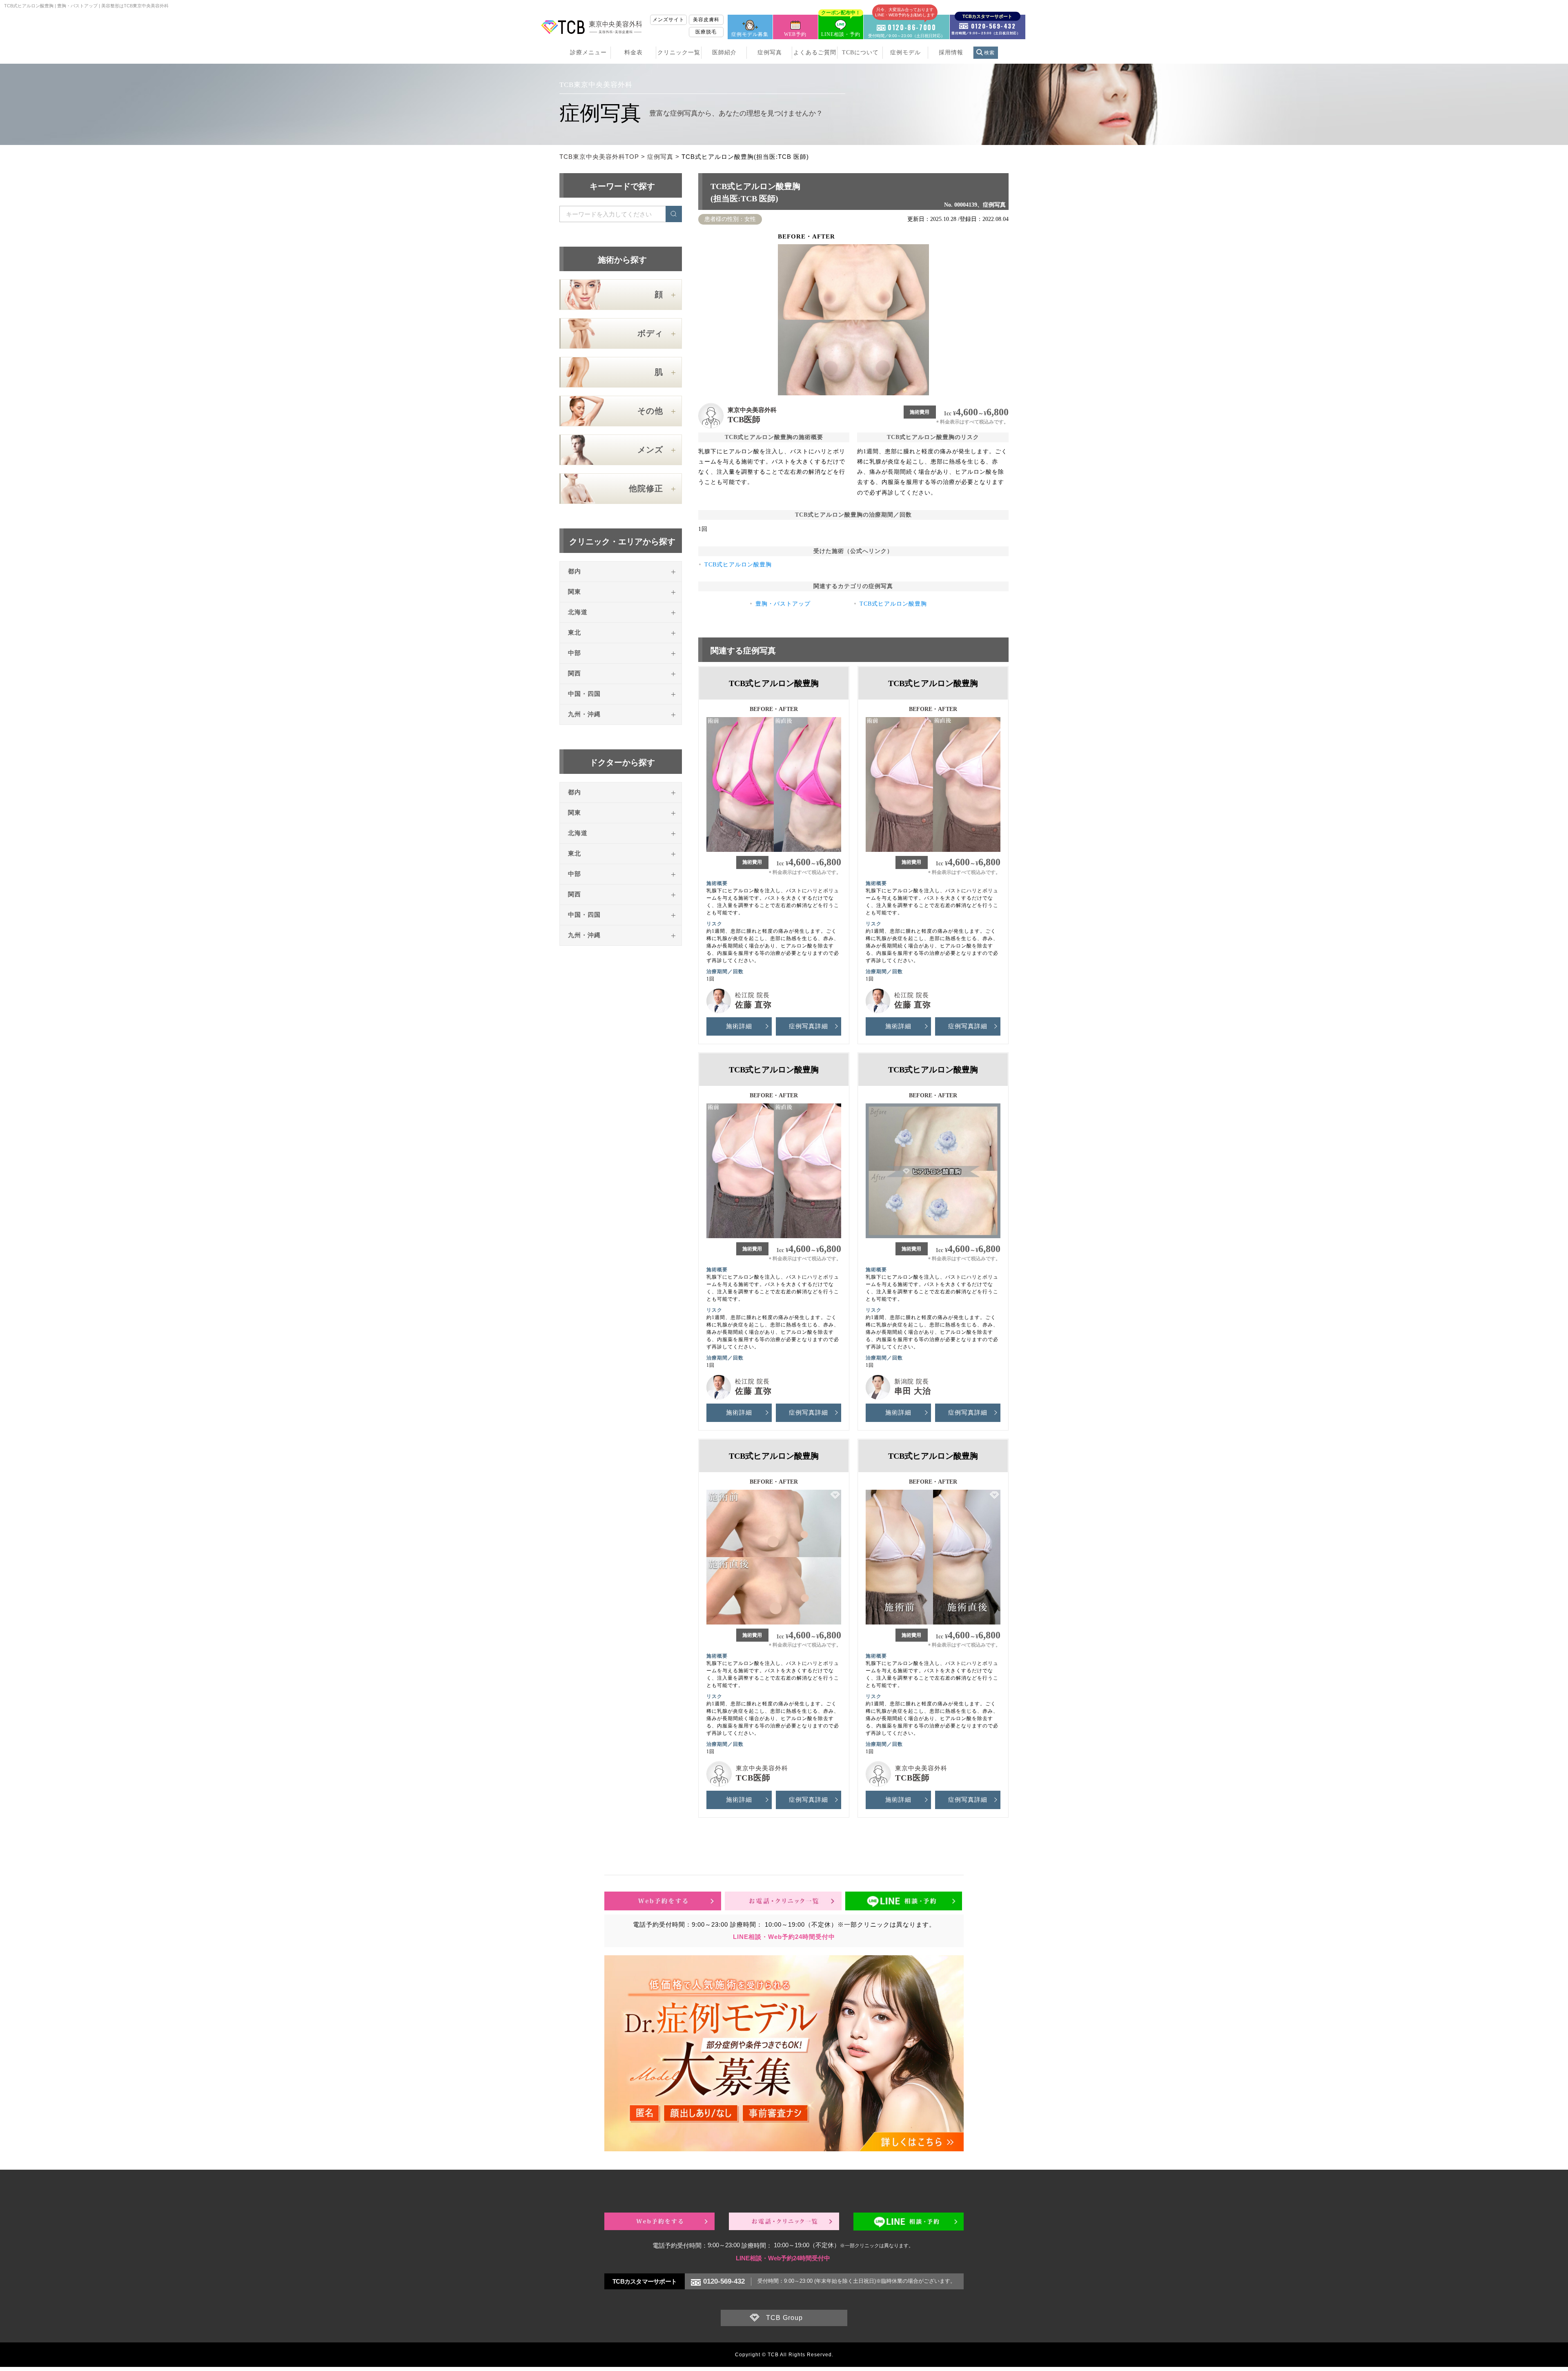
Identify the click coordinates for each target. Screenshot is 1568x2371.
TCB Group (784, 2318)
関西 (575, 673)
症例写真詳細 (808, 1026)
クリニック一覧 (679, 52)
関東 (575, 592)
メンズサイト (668, 20)
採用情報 (951, 52)
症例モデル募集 (750, 34)
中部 (575, 653)
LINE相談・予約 (841, 26)
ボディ (650, 333)
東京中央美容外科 (752, 410)
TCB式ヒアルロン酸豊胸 (738, 565)
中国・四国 (584, 694)
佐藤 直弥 (753, 1005)
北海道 (578, 612)
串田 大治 (913, 1391)
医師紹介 (724, 52)
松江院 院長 (752, 995)
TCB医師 (744, 419)
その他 (650, 411)
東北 (575, 633)
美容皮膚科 (706, 20)
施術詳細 (739, 1026)
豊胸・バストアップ (783, 604)
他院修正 (646, 488)
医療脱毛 (706, 32)
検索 (989, 53)
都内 (575, 571)
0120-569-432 (724, 2281)
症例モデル (905, 52)
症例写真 (770, 52)
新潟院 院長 (912, 1382)
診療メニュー (588, 52)
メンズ (650, 450)
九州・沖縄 (584, 714)
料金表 (634, 52)
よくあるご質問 (815, 52)
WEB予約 (795, 34)
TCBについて (860, 52)
